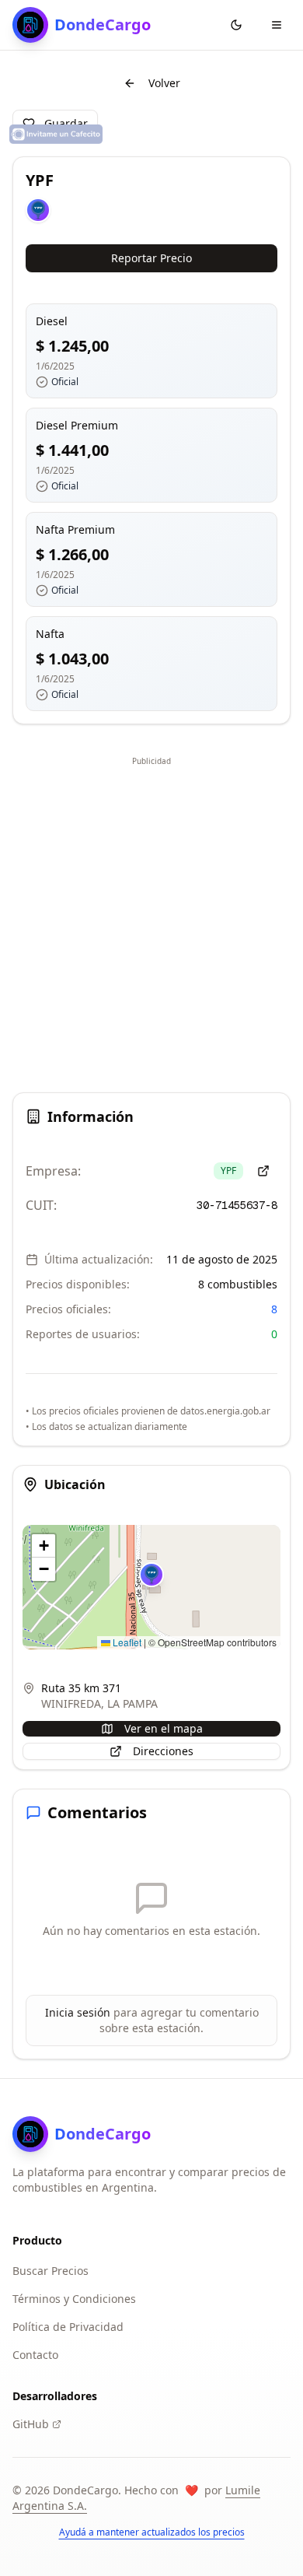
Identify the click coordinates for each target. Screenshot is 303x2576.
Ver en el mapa (164, 1728)
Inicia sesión (78, 2012)
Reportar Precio (151, 258)
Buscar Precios (50, 2271)
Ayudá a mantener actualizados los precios (152, 2532)
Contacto (35, 2355)
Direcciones (163, 1751)
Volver (164, 83)
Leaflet (126, 1642)
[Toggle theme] (236, 25)
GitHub (31, 2424)
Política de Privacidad (68, 2327)
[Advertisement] (151, 922)
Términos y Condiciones (74, 2299)
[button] (151, 1575)
